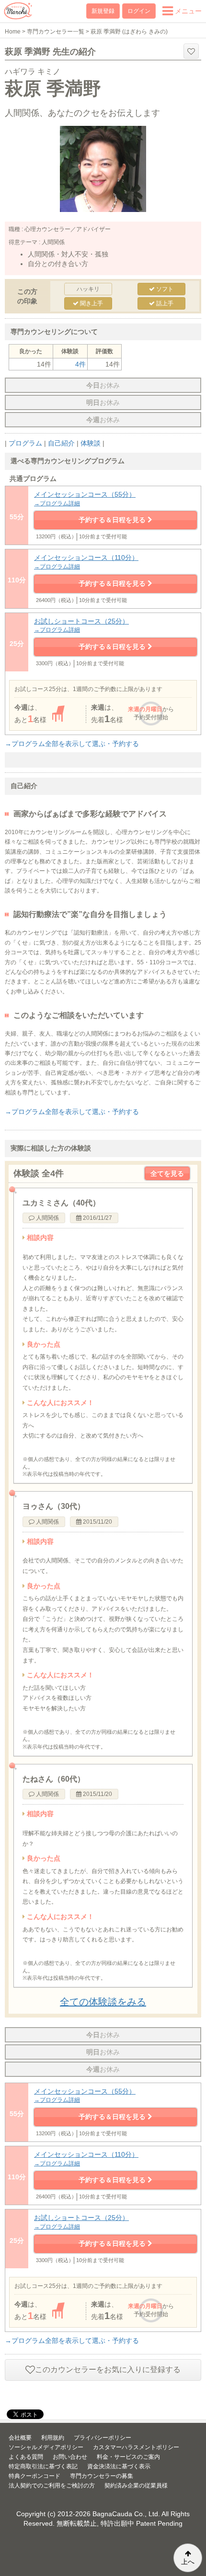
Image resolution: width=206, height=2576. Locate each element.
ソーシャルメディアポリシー (46, 2447)
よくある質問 (26, 2457)
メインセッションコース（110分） (86, 562)
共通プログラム (33, 479)
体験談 (91, 443)
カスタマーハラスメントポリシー (136, 2447)
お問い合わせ (70, 2457)
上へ (188, 2562)
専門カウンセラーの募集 (102, 2476)
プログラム (25, 443)
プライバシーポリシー (103, 2438)
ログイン (139, 11)
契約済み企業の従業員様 (136, 2486)
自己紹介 (61, 443)
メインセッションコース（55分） (85, 499)
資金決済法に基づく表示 (119, 2466)
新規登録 (103, 11)
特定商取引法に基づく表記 (43, 2466)
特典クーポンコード (34, 2476)
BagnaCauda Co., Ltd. (126, 2514)
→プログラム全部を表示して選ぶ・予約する (72, 744)
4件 (80, 364)
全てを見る (167, 1173)
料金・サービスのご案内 (128, 2457)
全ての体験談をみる (103, 2002)
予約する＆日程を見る (113, 520)
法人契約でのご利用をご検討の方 (52, 2486)
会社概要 (20, 2438)
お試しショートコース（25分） (81, 625)
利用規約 (53, 2438)
